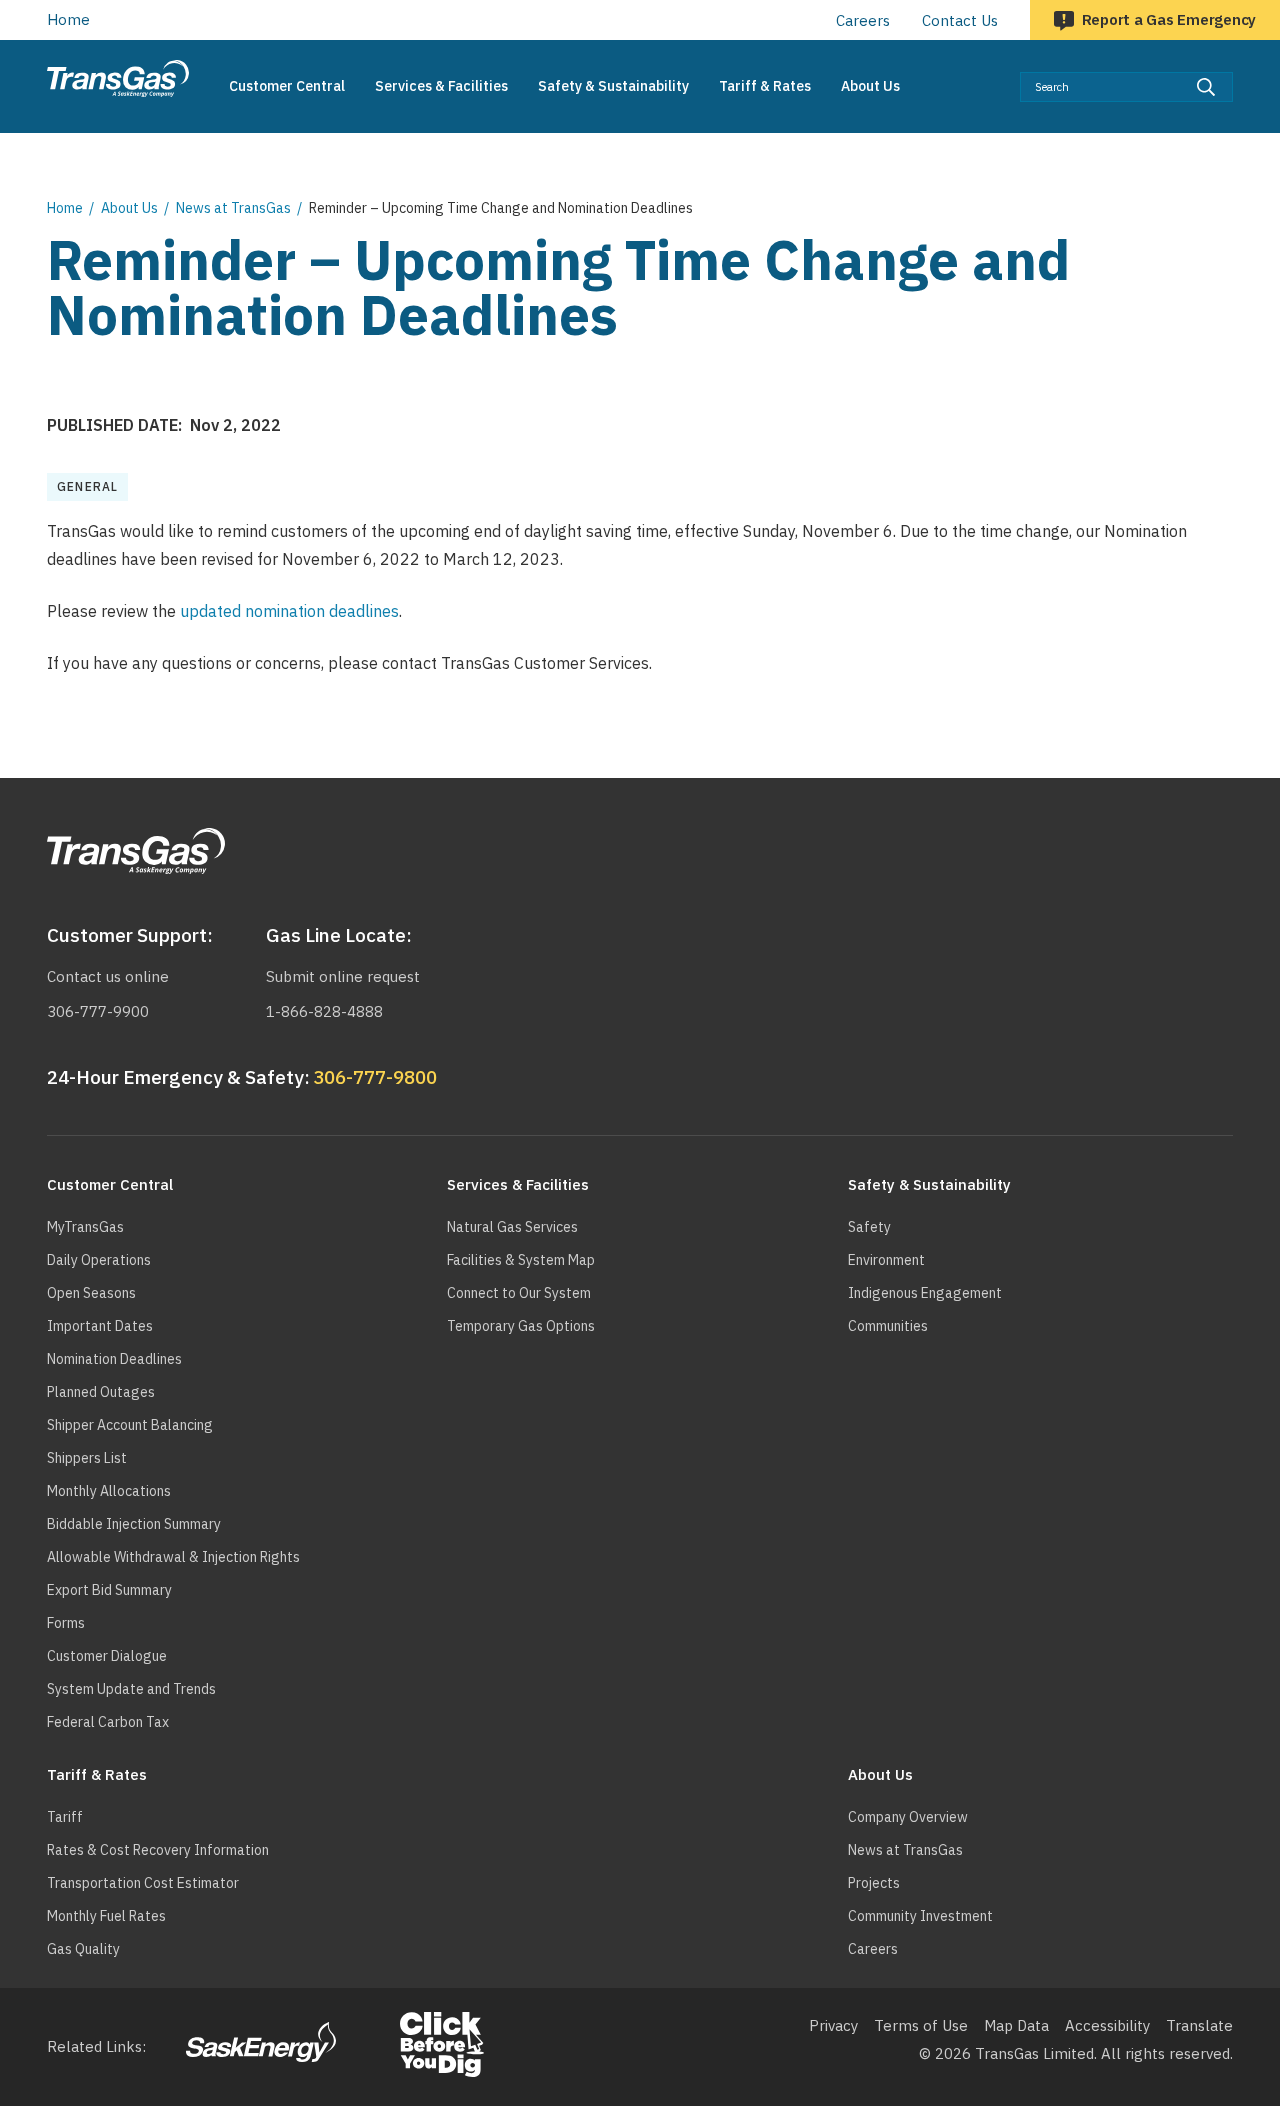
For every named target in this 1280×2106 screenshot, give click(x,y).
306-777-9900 (98, 1011)
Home (68, 19)
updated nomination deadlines (289, 611)
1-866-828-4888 (324, 1011)
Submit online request (343, 976)
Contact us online (108, 976)
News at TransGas (233, 208)
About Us (129, 208)
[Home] (118, 78)
